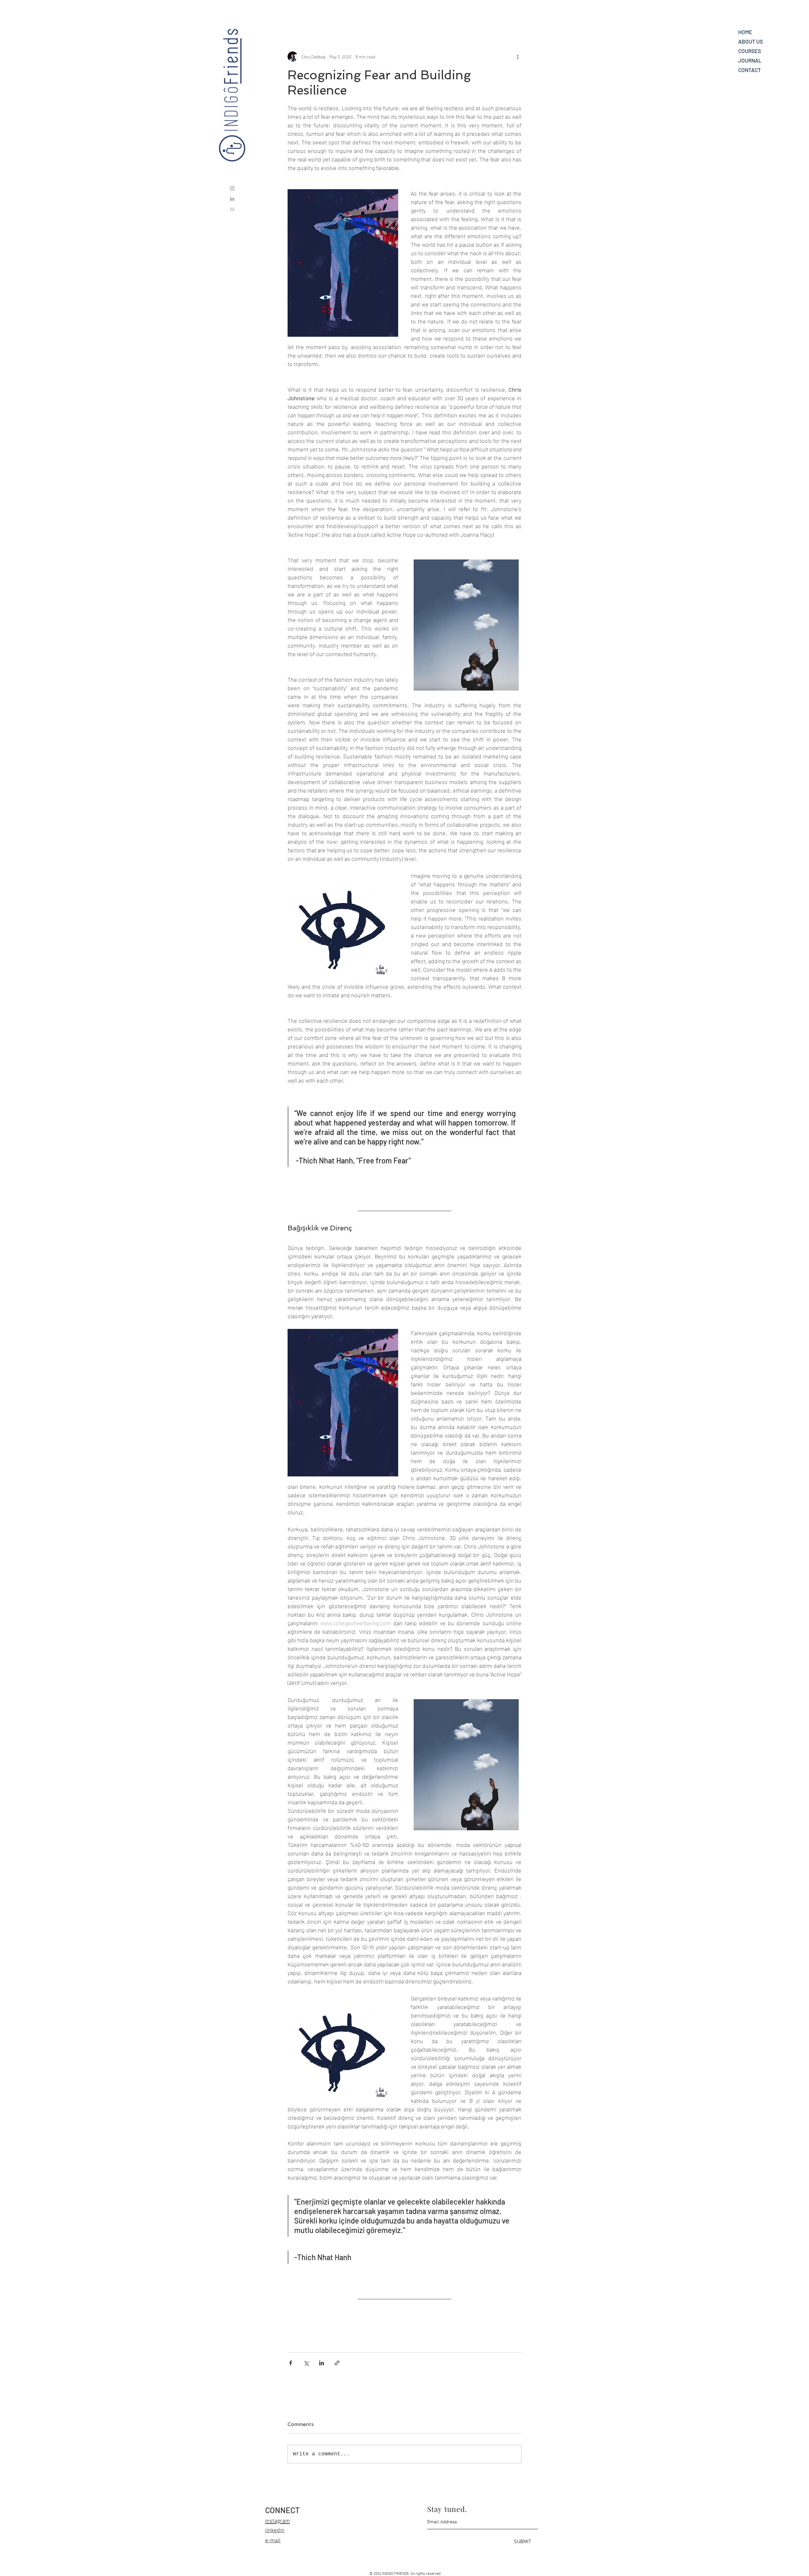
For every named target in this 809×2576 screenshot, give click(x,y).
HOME (745, 32)
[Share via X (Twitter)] (306, 2363)
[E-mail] (232, 209)
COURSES (750, 51)
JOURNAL (750, 60)
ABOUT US (751, 41)
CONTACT (750, 70)
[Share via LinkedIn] (322, 2363)
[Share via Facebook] (291, 2363)
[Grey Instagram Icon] (232, 188)
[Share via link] (337, 2363)
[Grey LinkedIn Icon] (232, 199)
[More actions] (518, 57)
